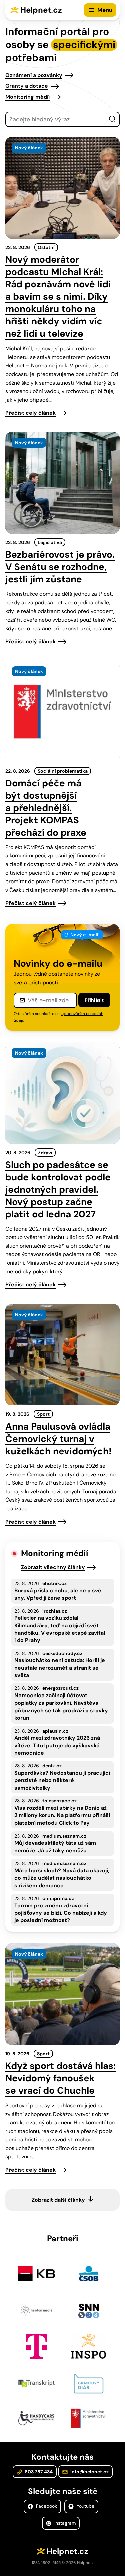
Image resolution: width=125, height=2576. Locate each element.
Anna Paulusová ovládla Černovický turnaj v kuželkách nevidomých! (58, 1439)
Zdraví (45, 1153)
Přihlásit (94, 1000)
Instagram (64, 2523)
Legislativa (50, 542)
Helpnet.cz (41, 10)
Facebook (46, 2506)
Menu (105, 10)
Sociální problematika (63, 771)
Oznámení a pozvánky (34, 75)
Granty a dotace (27, 86)
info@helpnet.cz (89, 2472)
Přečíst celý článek (30, 413)
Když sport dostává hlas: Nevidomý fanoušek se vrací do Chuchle (60, 2078)
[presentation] (62, 188)
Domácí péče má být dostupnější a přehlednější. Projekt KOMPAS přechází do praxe (46, 808)
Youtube (85, 2506)
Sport (43, 1414)
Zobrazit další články (58, 2200)
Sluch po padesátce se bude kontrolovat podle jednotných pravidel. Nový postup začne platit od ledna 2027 (58, 1189)
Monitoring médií (27, 97)
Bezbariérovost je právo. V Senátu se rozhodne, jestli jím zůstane (60, 567)
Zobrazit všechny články (53, 1567)
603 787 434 (38, 2472)
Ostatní (46, 247)
